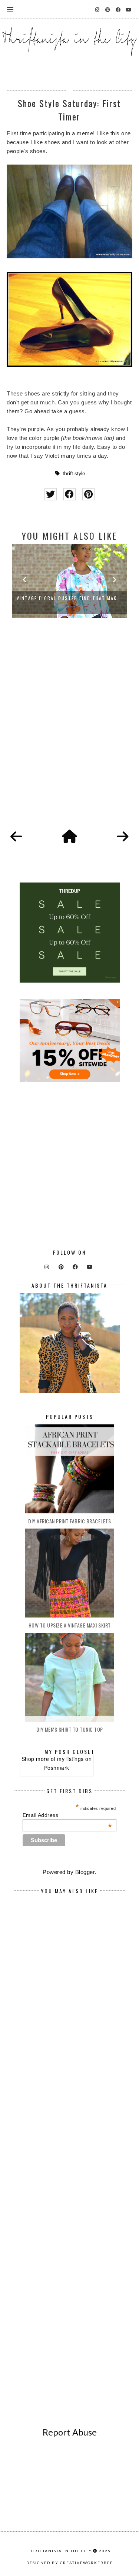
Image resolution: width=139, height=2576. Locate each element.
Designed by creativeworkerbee (70, 2563)
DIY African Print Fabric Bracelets (69, 1521)
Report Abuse (70, 2432)
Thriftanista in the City (60, 2551)
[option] (69, 581)
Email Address (67, 1815)
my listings (70, 1759)
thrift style (74, 474)
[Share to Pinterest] (88, 494)
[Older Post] (123, 837)
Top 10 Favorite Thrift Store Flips (69, 598)
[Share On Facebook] (69, 494)
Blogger (85, 1872)
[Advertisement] (69, 732)
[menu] (10, 9)
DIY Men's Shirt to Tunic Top (70, 1729)
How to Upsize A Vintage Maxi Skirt (70, 1625)
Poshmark (57, 1768)
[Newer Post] (16, 837)
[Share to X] (51, 494)
